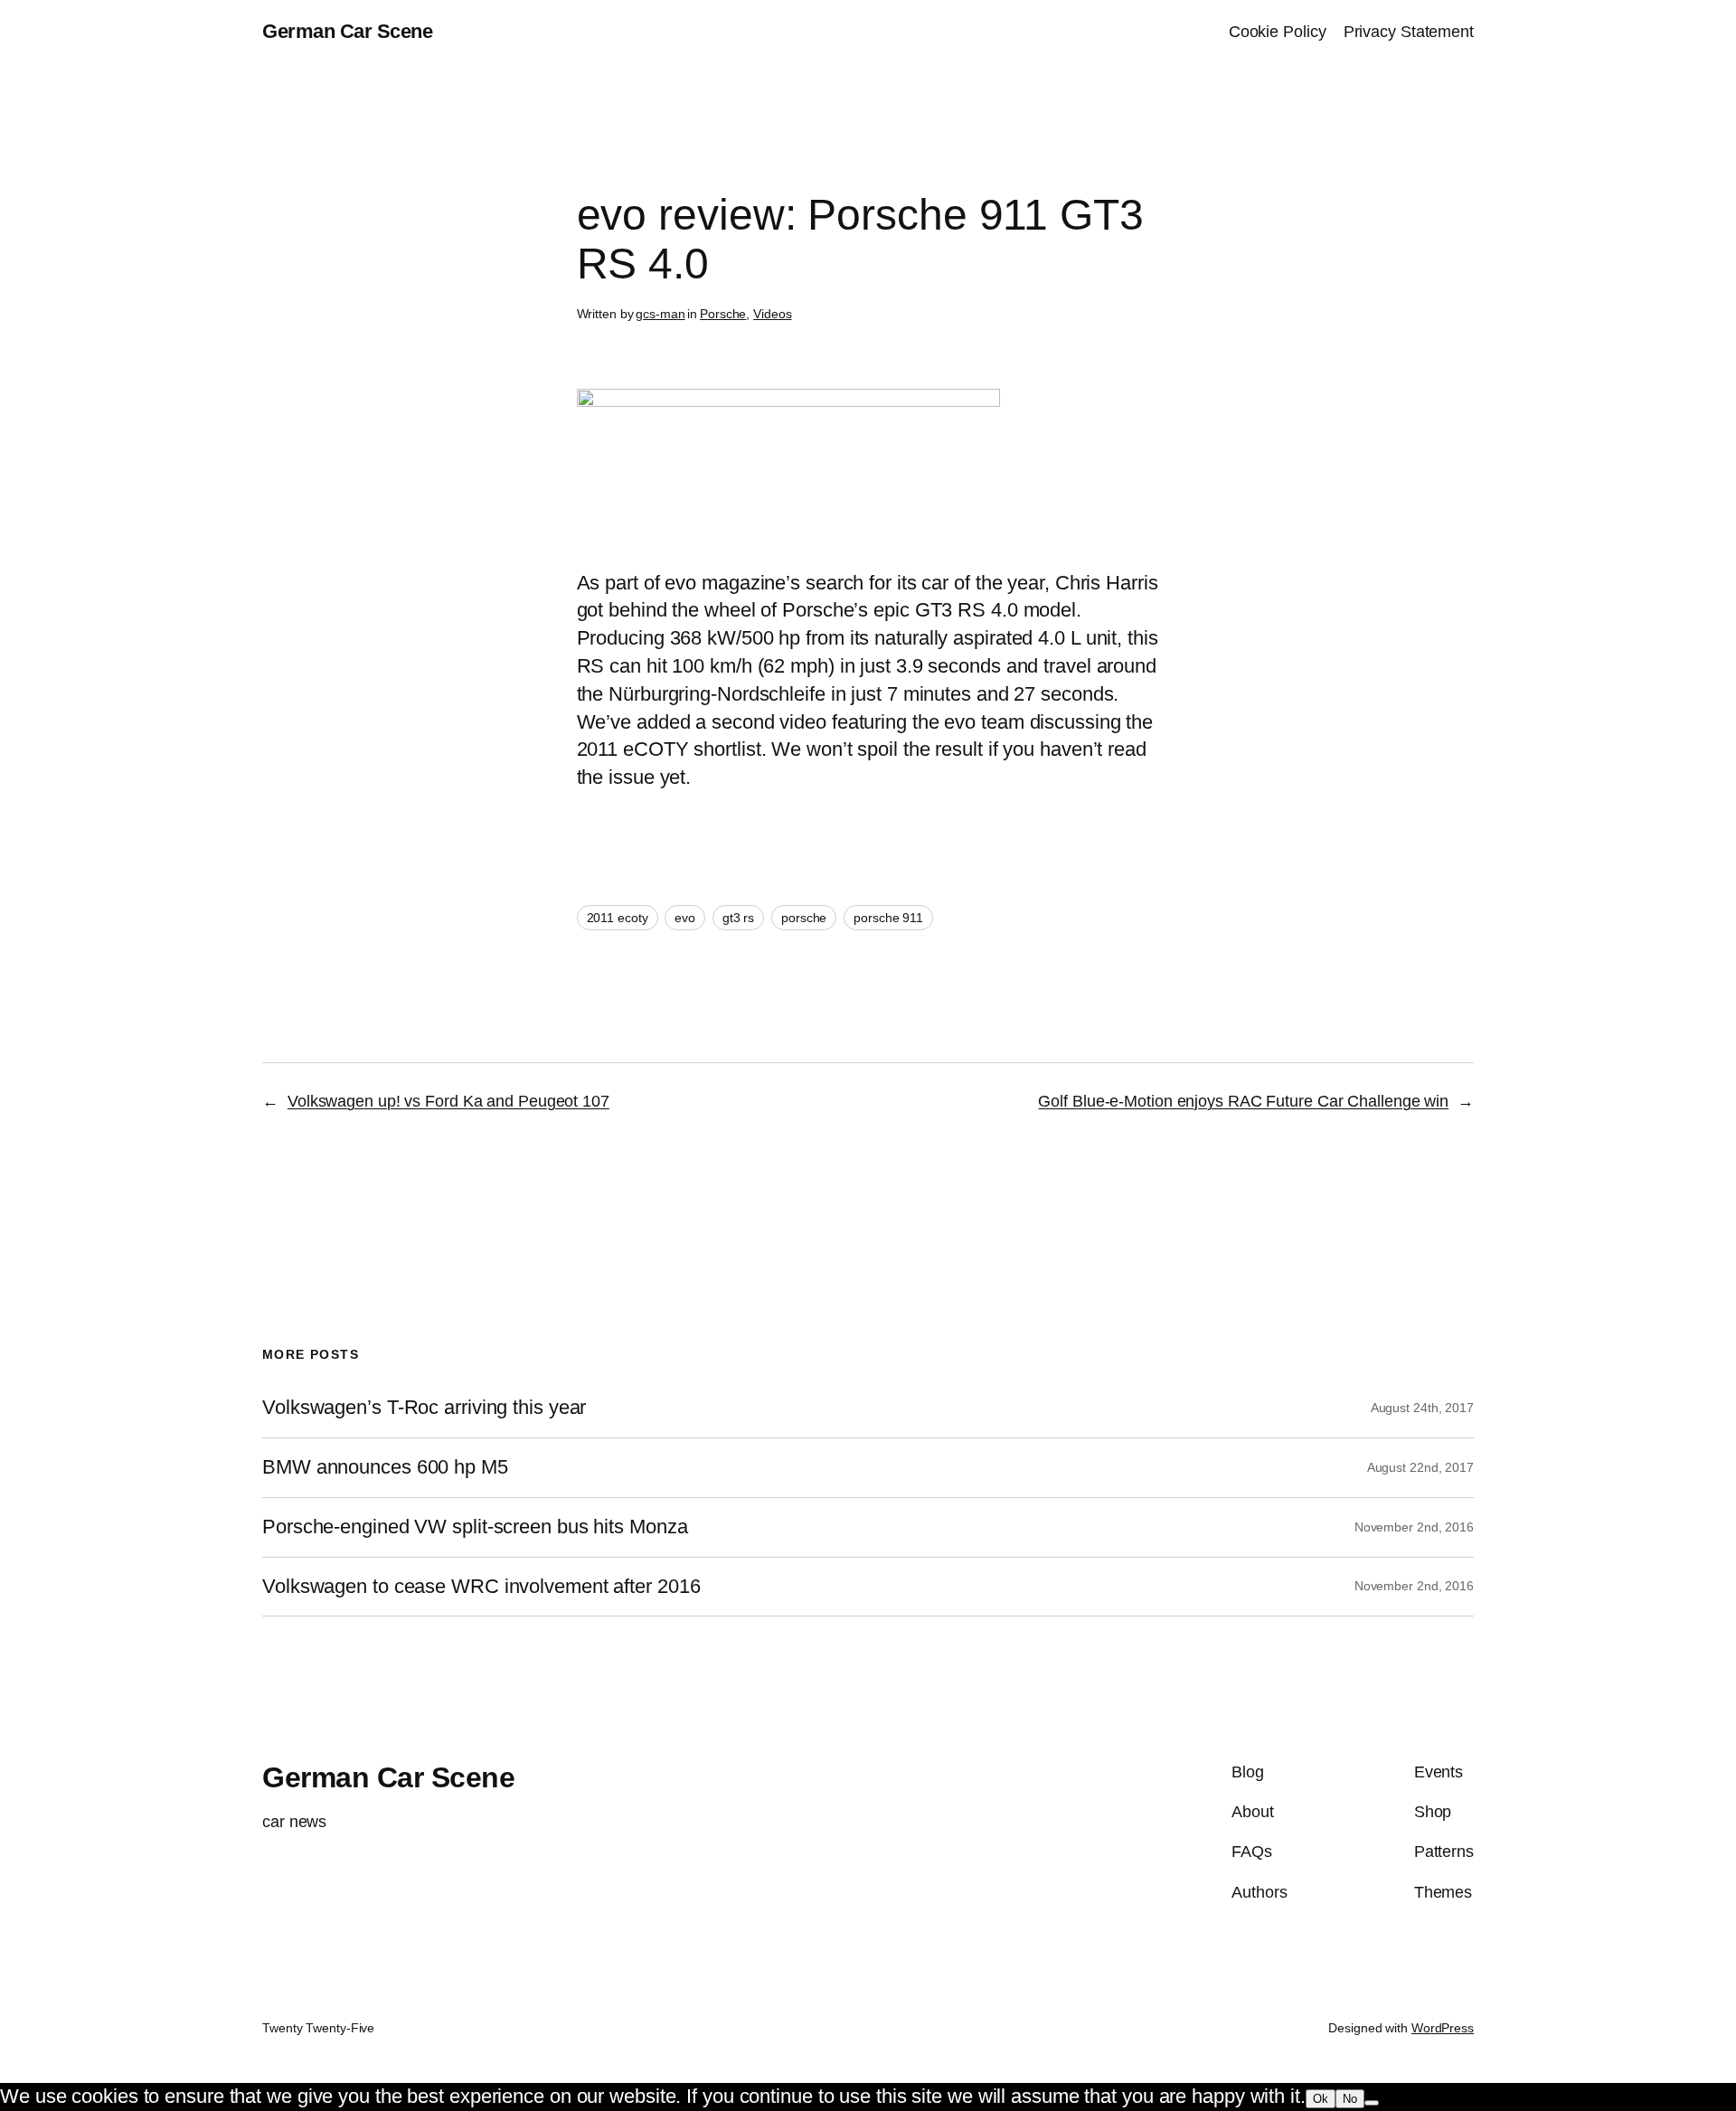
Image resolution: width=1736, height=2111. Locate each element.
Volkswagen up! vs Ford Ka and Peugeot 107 (448, 1101)
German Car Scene (347, 31)
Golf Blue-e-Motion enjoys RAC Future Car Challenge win (1243, 1101)
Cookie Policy (1278, 32)
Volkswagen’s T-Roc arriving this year (424, 1408)
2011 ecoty (618, 918)
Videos (772, 314)
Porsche (723, 314)
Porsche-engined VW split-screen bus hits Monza (475, 1527)
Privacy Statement (1409, 32)
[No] (1372, 2103)
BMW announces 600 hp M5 (385, 1467)
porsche (804, 918)
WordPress (1443, 2028)
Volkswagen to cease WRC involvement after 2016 (481, 1587)
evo (685, 918)
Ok (1321, 2099)
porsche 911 (888, 918)
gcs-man (660, 314)
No (1350, 2099)
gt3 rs (738, 918)
